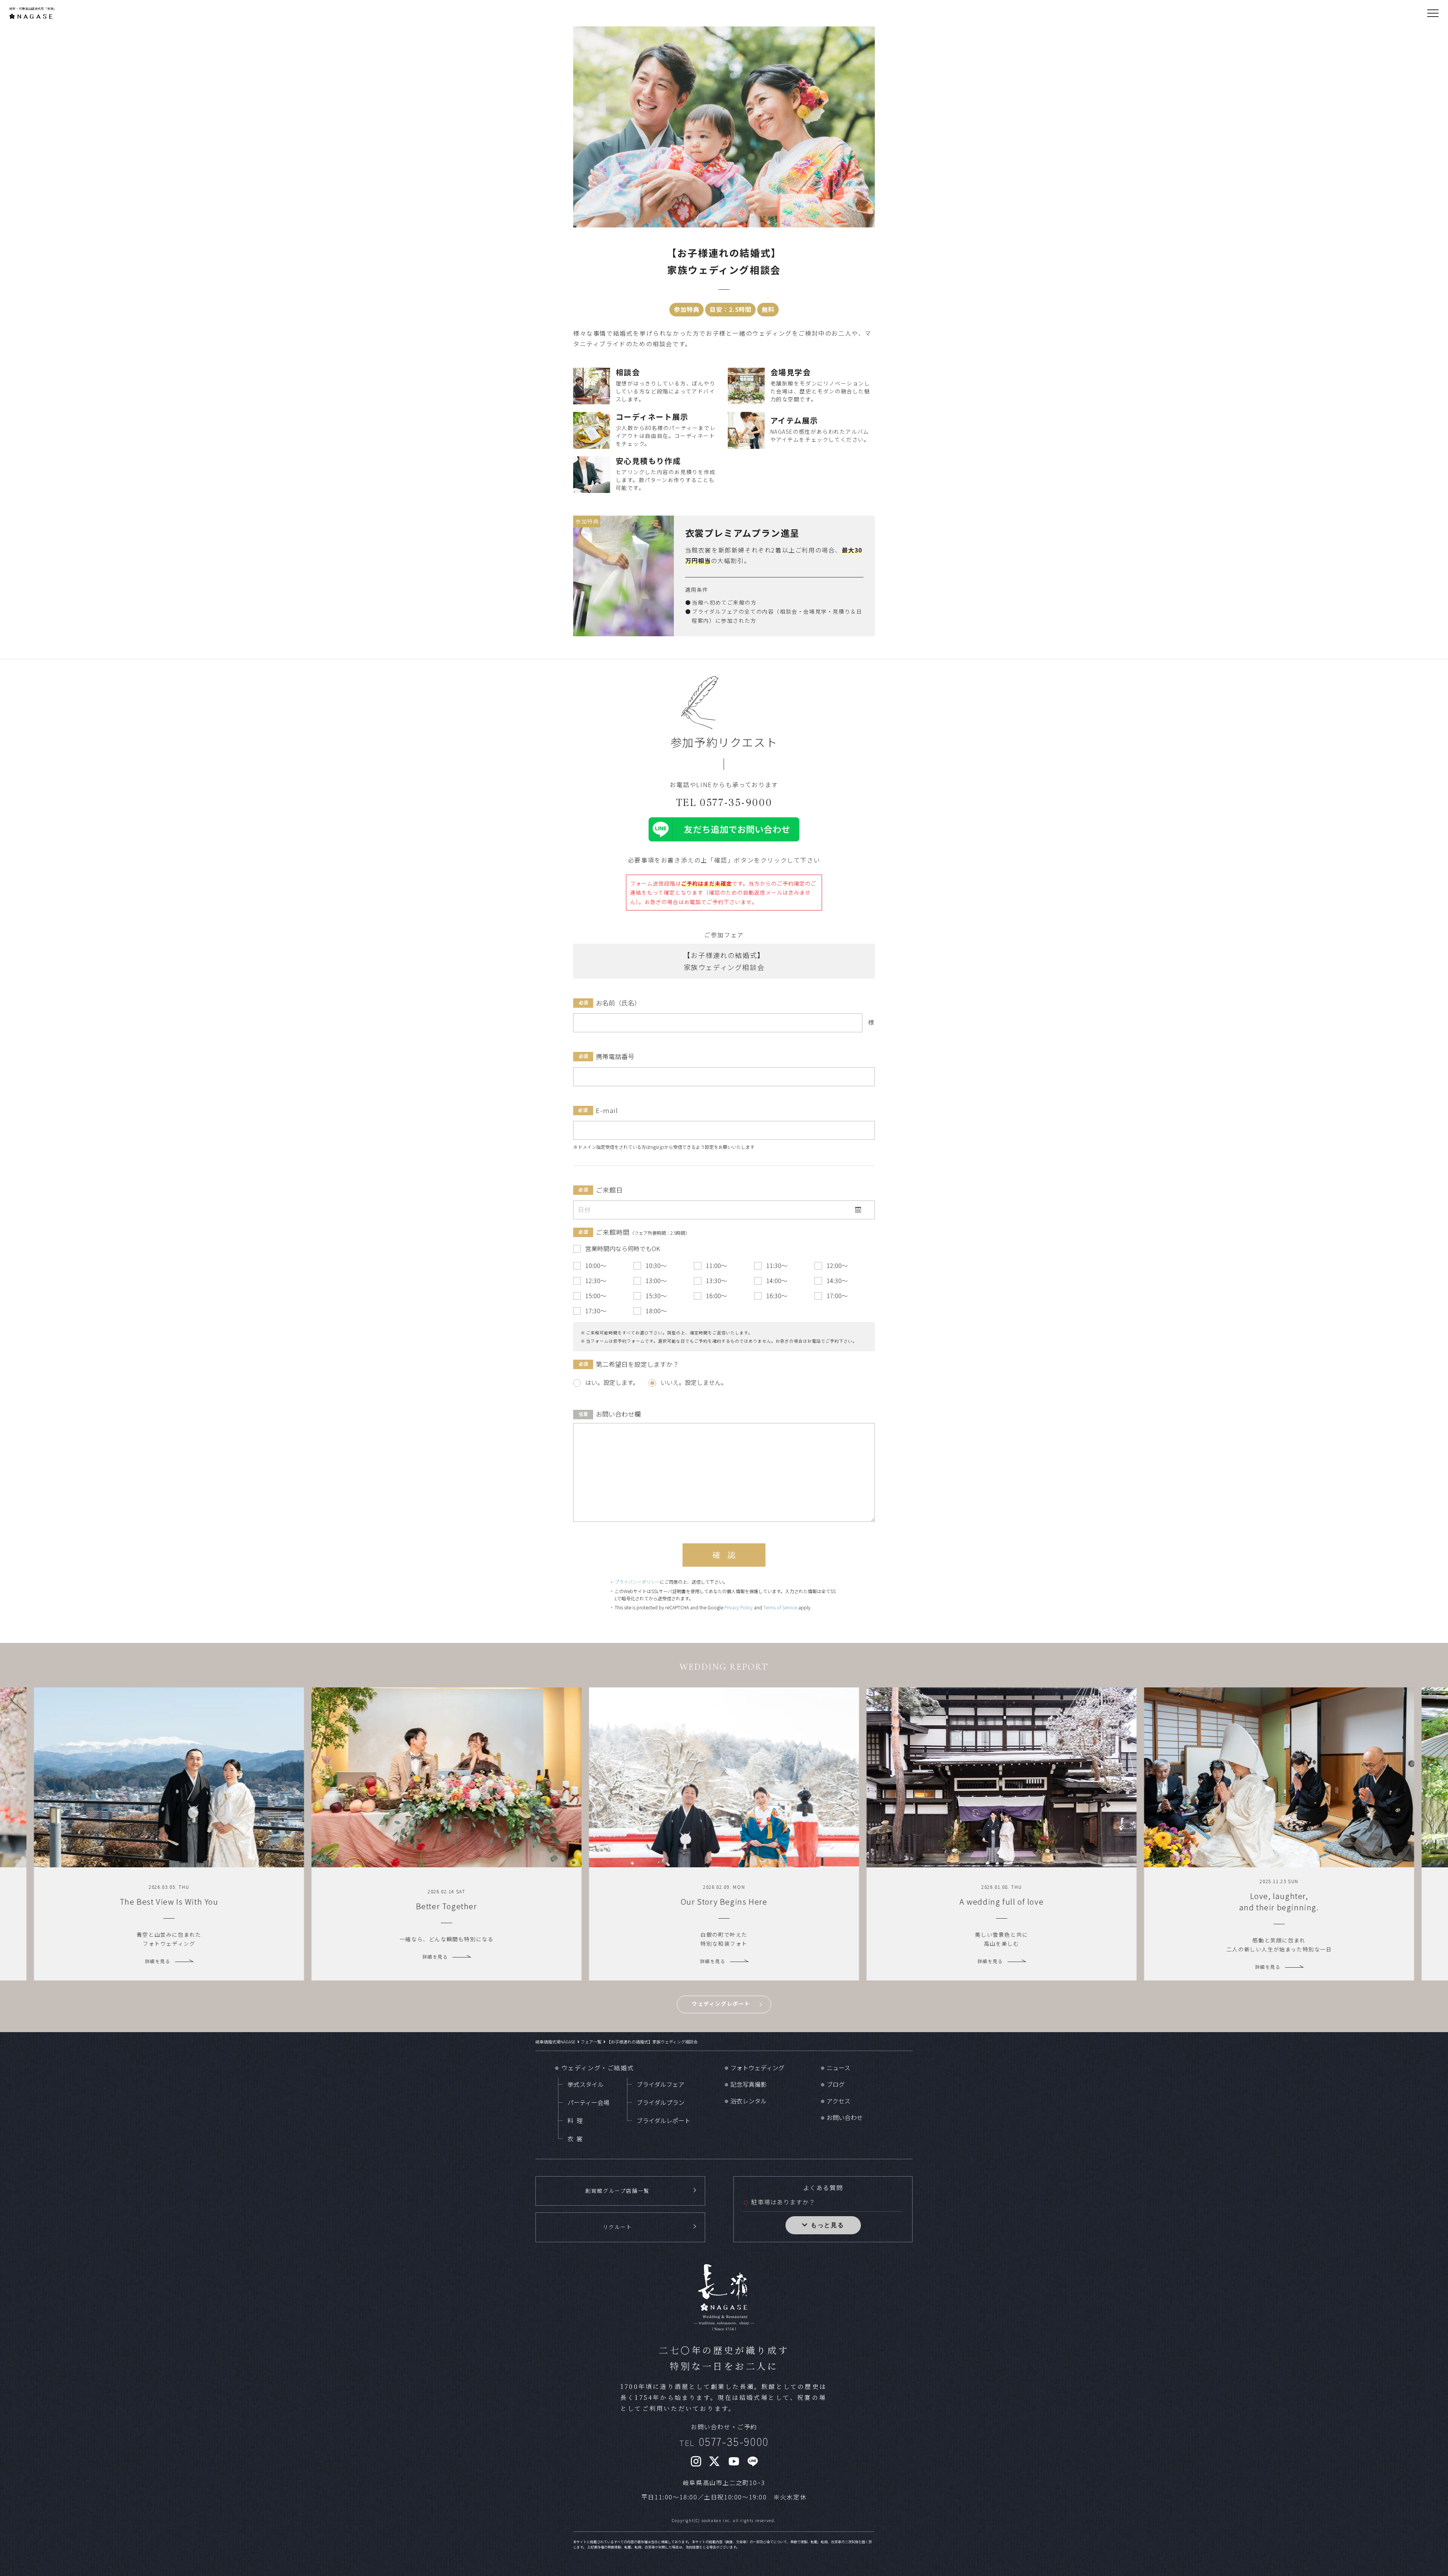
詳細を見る (158, 1961)
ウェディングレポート (721, 2003)
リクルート (618, 2227)
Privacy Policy (739, 1607)
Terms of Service (780, 1607)
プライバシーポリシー (637, 1582)
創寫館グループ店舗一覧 (617, 2191)
